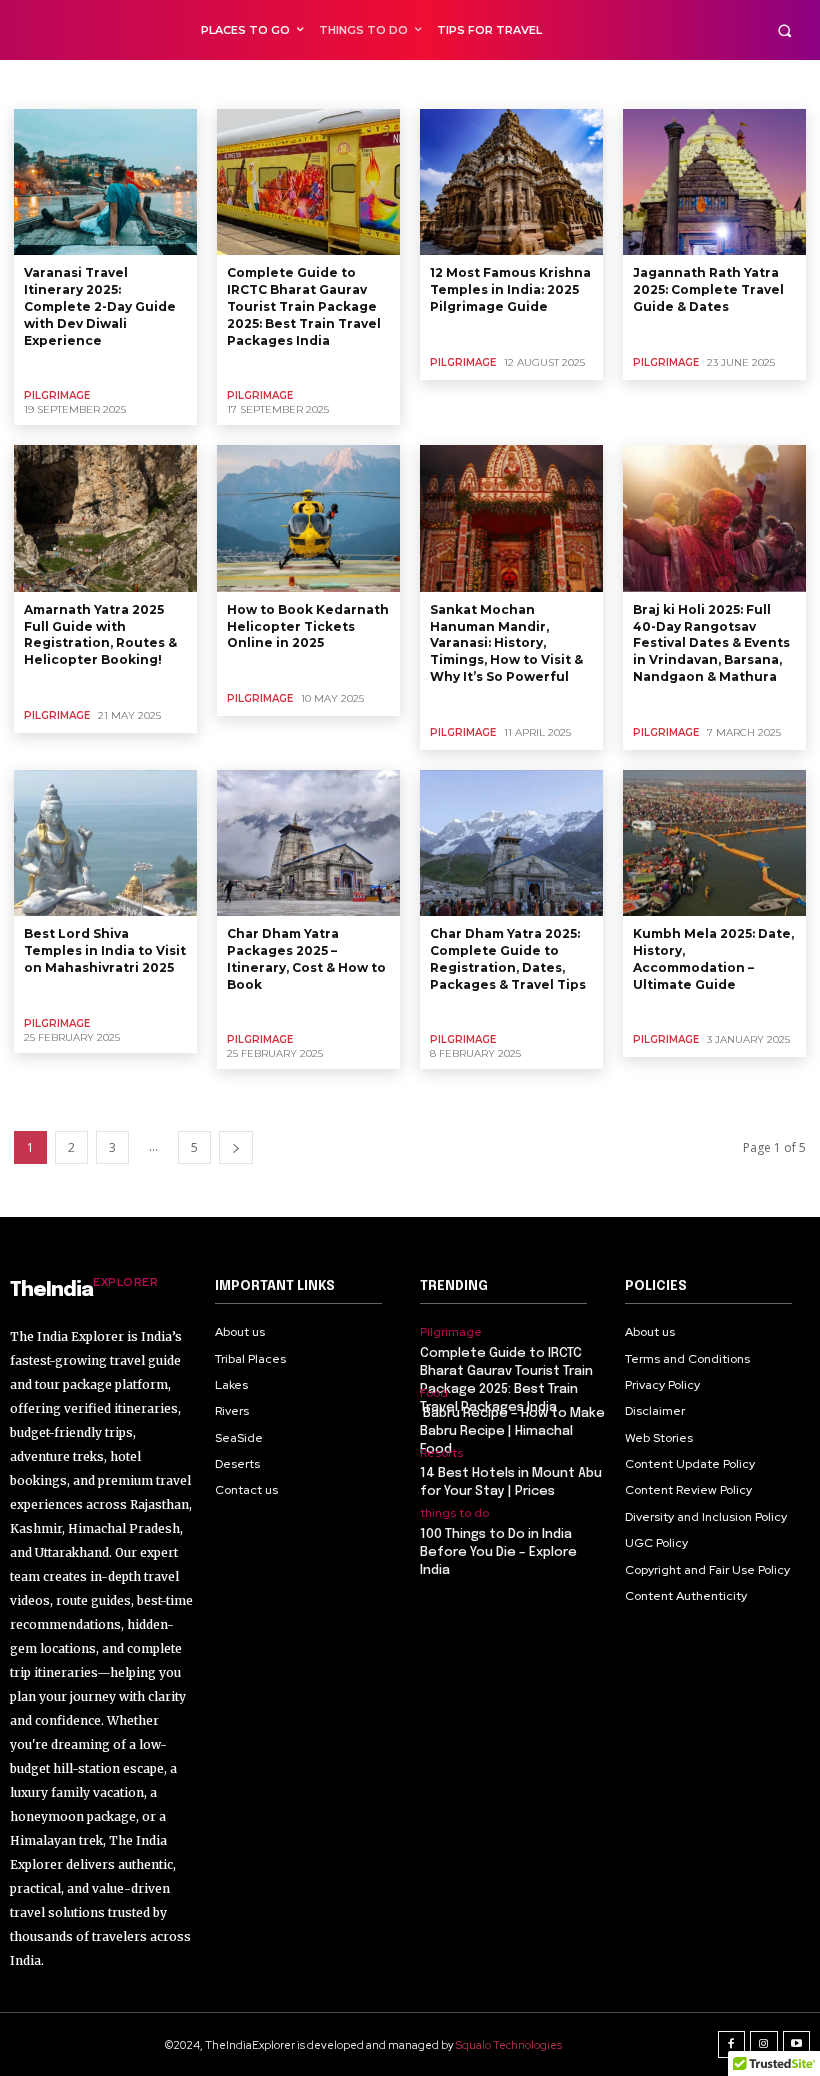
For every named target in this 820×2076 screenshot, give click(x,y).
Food (174, 83)
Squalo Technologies (509, 2045)
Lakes (355, 83)
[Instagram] (764, 2045)
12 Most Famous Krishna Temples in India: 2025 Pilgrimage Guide (510, 289)
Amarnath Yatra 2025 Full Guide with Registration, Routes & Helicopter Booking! (100, 634)
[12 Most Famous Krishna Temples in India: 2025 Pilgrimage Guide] (511, 182)
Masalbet (415, 83)
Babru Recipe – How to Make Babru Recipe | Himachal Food (512, 1431)
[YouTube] (797, 2045)
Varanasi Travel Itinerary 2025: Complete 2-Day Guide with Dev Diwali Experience (100, 306)
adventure (50, 83)
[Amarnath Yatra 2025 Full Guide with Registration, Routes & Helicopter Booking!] (105, 518)
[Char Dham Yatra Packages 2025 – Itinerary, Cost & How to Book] (308, 843)
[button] (784, 30)
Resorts (441, 1453)
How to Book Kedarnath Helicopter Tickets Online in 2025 (308, 626)
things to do (454, 1513)
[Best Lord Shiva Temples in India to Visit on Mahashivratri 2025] (105, 843)
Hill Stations (288, 83)
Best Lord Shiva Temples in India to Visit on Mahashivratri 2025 (105, 950)
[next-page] (236, 1147)
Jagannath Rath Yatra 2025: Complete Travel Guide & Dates (708, 289)
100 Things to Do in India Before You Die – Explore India (498, 1552)
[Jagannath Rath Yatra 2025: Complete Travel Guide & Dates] (714, 182)
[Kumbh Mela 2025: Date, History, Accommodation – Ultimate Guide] (714, 843)
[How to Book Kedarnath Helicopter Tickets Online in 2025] (308, 518)
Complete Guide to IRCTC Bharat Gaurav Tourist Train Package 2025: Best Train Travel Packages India (304, 306)
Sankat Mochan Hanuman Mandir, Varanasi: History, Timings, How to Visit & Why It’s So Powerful (506, 643)
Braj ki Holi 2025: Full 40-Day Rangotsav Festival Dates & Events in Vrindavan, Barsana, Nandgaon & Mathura (711, 643)
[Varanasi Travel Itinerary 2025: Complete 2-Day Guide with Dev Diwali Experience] (105, 182)
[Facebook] (732, 2045)
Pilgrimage (57, 395)
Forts (222, 83)
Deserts (119, 83)
